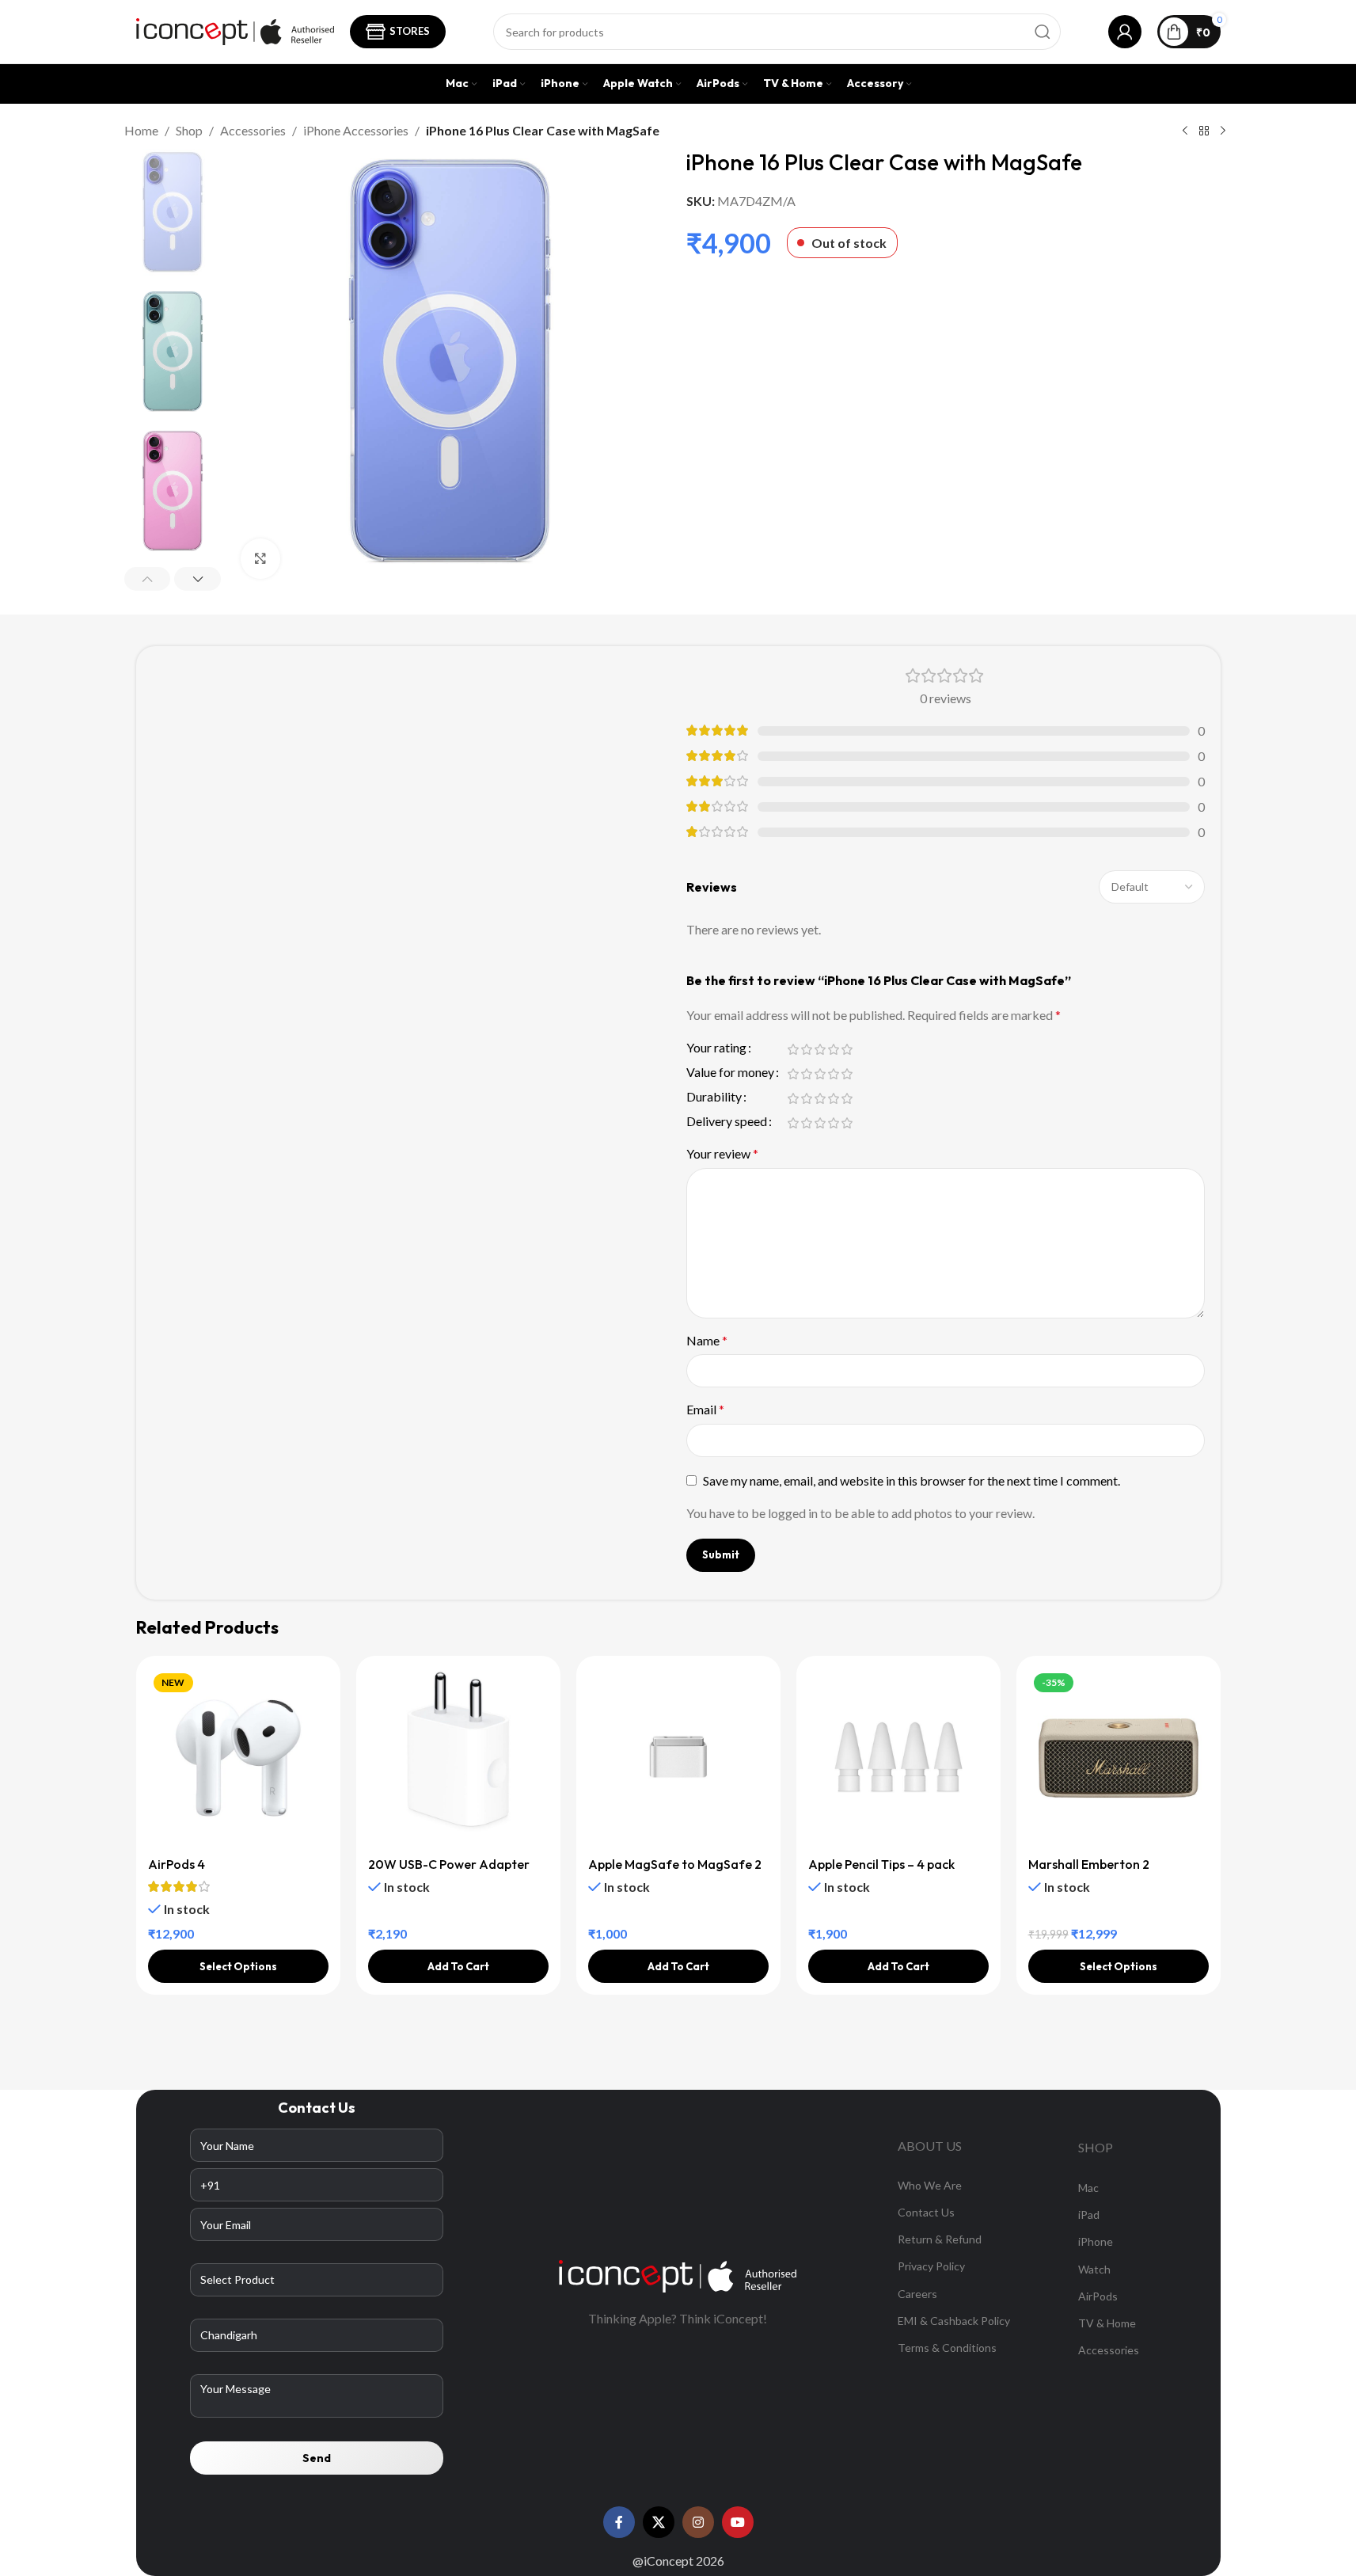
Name (707, 1340)
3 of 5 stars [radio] (820, 1049)
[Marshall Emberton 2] (1119, 1758)
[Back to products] (1204, 131)
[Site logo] (235, 30)
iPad (1089, 2215)
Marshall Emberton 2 (1089, 1864)
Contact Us (926, 2212)
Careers (917, 2294)
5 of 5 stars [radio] (847, 1049)
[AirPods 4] (238, 1758)
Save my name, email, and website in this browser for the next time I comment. (912, 1480)
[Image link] (678, 2275)
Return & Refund (940, 2239)
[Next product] (1223, 131)
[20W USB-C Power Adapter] (458, 1758)
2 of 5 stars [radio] (807, 1049)
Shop (189, 130)
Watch (1094, 2269)
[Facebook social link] (619, 2522)
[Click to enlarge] (260, 558)
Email (705, 1409)
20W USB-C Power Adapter (449, 1864)
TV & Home (1107, 2323)
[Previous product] (1185, 131)
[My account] (1125, 32)
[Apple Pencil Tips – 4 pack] (898, 1758)
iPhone (1096, 2241)
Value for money (730, 1073)
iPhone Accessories (356, 130)
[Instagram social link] (698, 2522)
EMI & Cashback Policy (954, 2321)
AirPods (1098, 2296)
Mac (1088, 2188)
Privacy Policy (931, 2266)
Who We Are (930, 2185)
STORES (410, 31)
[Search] (1043, 32)
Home (141, 130)
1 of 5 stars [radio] (794, 1049)
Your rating (716, 1048)
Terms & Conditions (947, 2348)
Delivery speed (727, 1122)
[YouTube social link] (738, 2522)
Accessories (253, 130)
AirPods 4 (177, 1864)
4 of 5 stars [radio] (834, 1049)
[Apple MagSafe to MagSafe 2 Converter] (678, 1758)
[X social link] (659, 2522)
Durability (714, 1097)
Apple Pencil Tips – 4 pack (881, 1864)
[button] (148, 579)
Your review (722, 1153)
